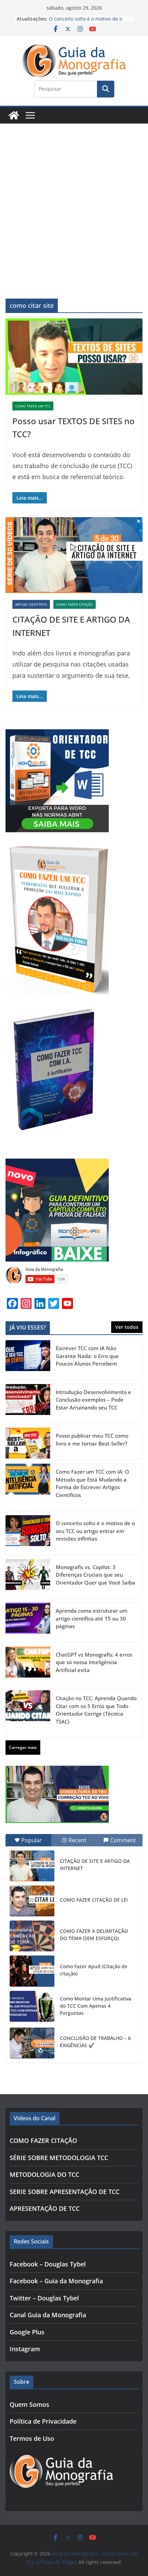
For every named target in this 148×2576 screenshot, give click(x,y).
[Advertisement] (74, 201)
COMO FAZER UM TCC (33, 406)
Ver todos (127, 1327)
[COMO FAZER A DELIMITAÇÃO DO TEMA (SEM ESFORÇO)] (32, 1936)
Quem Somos (29, 2404)
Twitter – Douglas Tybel (44, 2298)
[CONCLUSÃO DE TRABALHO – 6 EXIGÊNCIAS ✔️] (32, 2043)
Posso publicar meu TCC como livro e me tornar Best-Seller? (92, 1440)
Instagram (25, 2349)
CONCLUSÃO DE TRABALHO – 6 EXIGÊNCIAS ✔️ (95, 2042)
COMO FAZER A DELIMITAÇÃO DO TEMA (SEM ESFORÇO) (94, 1935)
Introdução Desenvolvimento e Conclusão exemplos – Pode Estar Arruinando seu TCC (93, 1400)
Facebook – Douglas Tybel (48, 2264)
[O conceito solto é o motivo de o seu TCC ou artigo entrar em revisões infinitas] (28, 1535)
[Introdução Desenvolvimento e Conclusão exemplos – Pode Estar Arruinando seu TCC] (28, 1404)
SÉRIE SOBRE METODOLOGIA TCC (59, 2158)
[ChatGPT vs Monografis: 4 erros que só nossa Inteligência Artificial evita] (28, 1667)
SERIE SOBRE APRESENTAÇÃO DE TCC (65, 2192)
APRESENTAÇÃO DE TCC (45, 2208)
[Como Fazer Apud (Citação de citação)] (32, 1971)
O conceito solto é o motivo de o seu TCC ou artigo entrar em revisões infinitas (95, 1531)
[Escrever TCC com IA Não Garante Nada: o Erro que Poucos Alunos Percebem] (28, 1360)
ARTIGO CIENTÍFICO (31, 604)
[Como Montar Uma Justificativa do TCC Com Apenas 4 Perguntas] (32, 2006)
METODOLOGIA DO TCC (44, 2174)
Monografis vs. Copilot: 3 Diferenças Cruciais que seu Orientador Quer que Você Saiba (96, 1575)
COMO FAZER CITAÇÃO (75, 604)
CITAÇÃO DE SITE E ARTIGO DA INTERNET (95, 1865)
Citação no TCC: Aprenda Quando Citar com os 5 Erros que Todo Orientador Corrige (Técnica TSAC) (96, 1710)
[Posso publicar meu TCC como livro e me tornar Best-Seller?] (28, 1444)
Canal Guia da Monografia (48, 2315)
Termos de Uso (32, 2438)
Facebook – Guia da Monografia (56, 2281)
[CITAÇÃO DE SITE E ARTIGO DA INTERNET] (32, 1866)
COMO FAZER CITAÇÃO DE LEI (94, 1900)
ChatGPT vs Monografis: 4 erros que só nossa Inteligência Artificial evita (94, 1662)
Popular (32, 1840)
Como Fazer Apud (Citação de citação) (94, 1970)
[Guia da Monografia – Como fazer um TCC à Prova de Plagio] (14, 115)
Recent (77, 1840)
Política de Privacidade (43, 2421)
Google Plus (27, 2332)
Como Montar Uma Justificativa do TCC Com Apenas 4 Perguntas (96, 2006)
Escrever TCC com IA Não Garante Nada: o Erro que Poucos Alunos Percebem (87, 1356)
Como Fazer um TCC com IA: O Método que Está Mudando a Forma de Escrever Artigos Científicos (92, 1483)
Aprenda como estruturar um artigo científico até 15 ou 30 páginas (92, 1618)
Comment (123, 1840)
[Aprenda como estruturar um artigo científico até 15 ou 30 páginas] (28, 1623)
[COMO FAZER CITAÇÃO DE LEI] (32, 1901)
